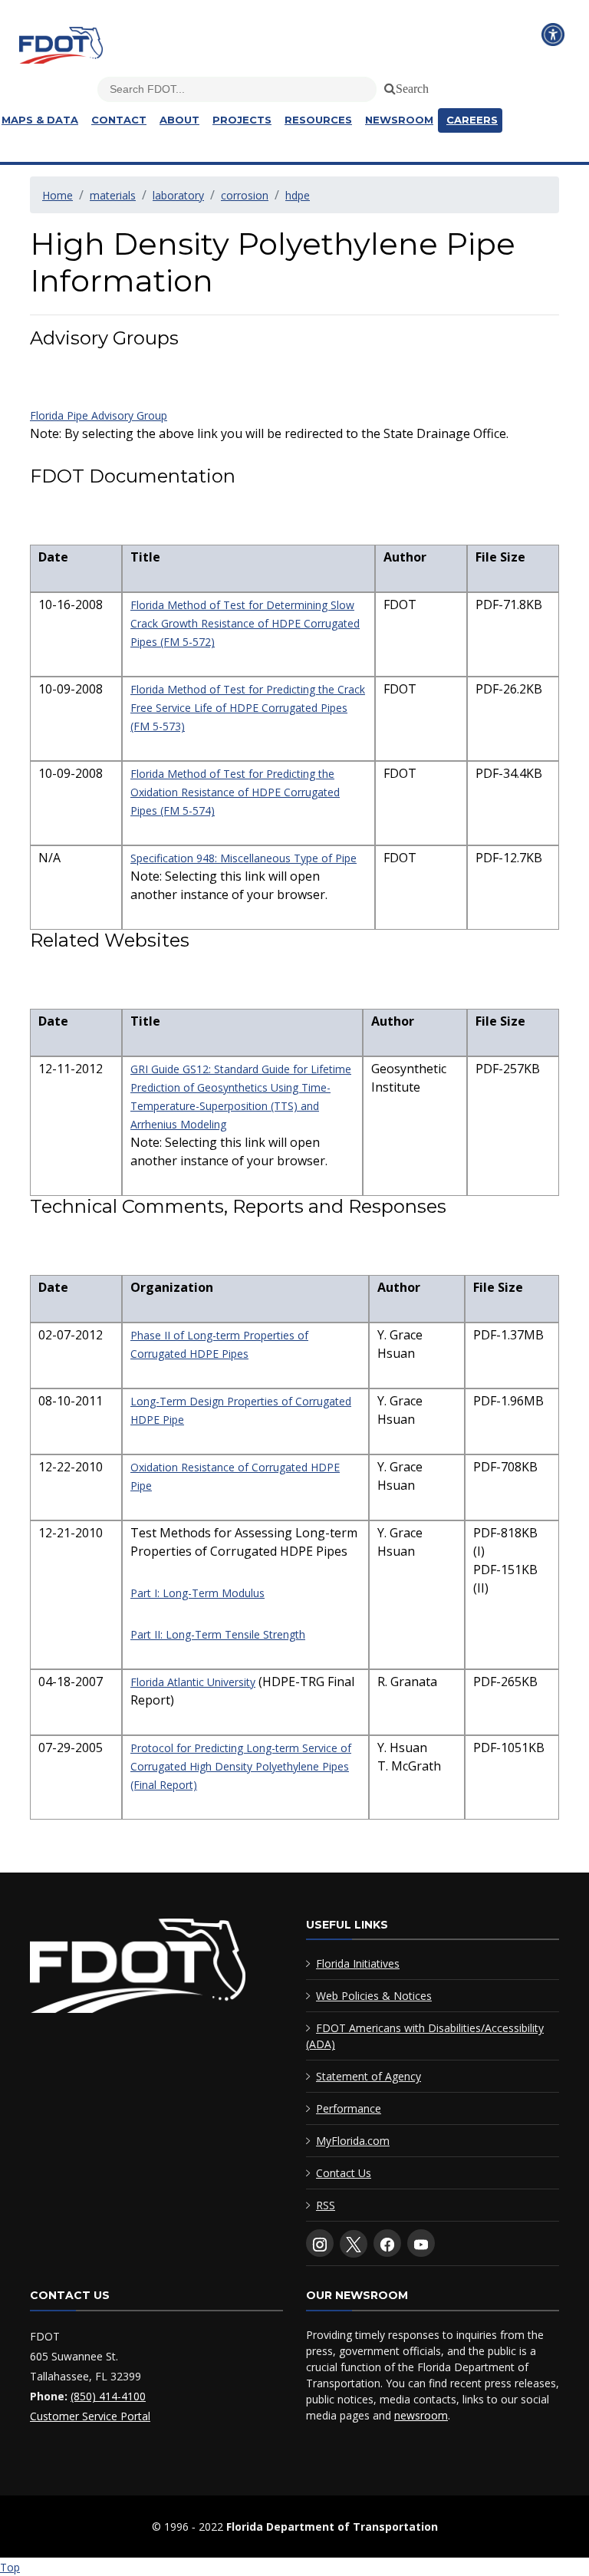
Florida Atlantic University (193, 1682)
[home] (138, 1969)
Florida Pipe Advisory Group (99, 415)
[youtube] (421, 2243)
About (179, 120)
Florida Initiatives (358, 1963)
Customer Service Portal (90, 2416)
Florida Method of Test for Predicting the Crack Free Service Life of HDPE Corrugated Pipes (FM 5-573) (248, 708)
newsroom (421, 2415)
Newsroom (399, 120)
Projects (242, 120)
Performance (349, 2108)
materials (113, 195)
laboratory (178, 195)
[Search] (387, 86)
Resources (318, 120)
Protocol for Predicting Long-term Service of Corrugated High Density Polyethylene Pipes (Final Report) (241, 1766)
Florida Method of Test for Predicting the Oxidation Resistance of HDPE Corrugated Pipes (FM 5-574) (235, 792)
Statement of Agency (369, 2076)
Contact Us (344, 2173)
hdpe (298, 195)
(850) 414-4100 (108, 2396)
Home (58, 195)
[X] (354, 2244)
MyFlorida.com (353, 2141)
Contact (119, 120)
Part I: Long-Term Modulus (197, 1593)
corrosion (245, 195)
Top (10, 2567)
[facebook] (387, 2243)
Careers (472, 120)
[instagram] (320, 2243)
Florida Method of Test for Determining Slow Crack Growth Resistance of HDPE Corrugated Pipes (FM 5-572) (245, 623)
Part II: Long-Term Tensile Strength (218, 1634)
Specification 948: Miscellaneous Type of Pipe (243, 858)
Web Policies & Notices (374, 1996)
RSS (326, 2205)
